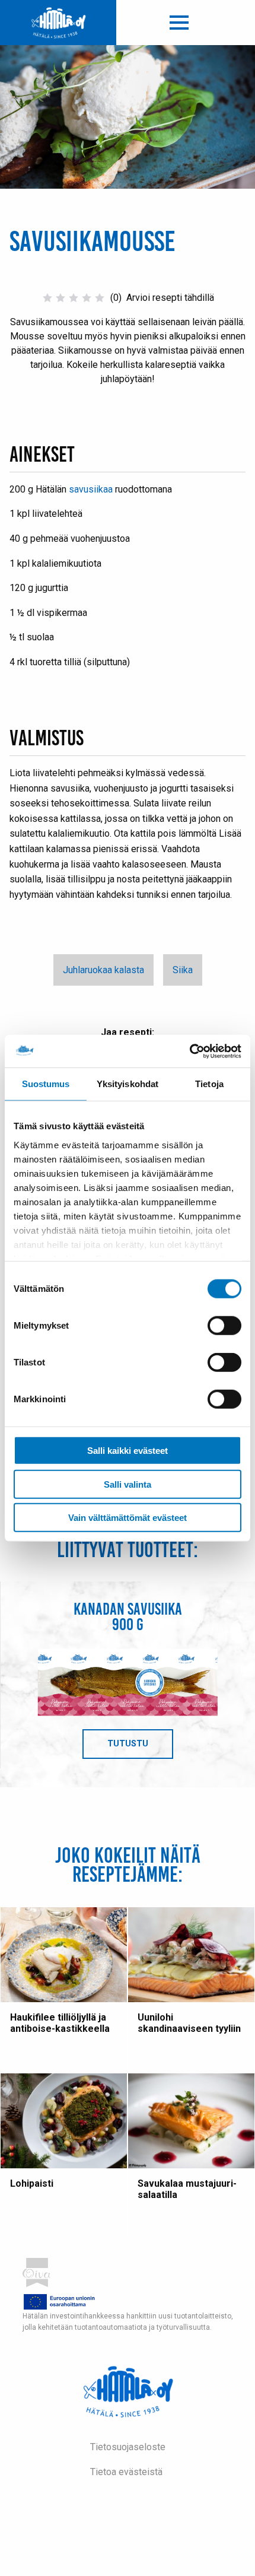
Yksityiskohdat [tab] (128, 1084)
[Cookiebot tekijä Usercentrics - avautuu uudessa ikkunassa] (189, 1051)
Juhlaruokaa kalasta (103, 970)
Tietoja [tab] (209, 1084)
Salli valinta (128, 1484)
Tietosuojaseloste (128, 2447)
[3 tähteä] (74, 298)
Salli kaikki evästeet (128, 1451)
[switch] (224, 1326)
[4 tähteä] (87, 298)
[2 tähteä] (60, 298)
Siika (183, 970)
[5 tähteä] (100, 298)
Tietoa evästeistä (126, 2472)
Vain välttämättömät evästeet (128, 1518)
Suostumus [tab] (46, 1084)
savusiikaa (91, 489)
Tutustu (140, 1749)
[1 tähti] (47, 298)
